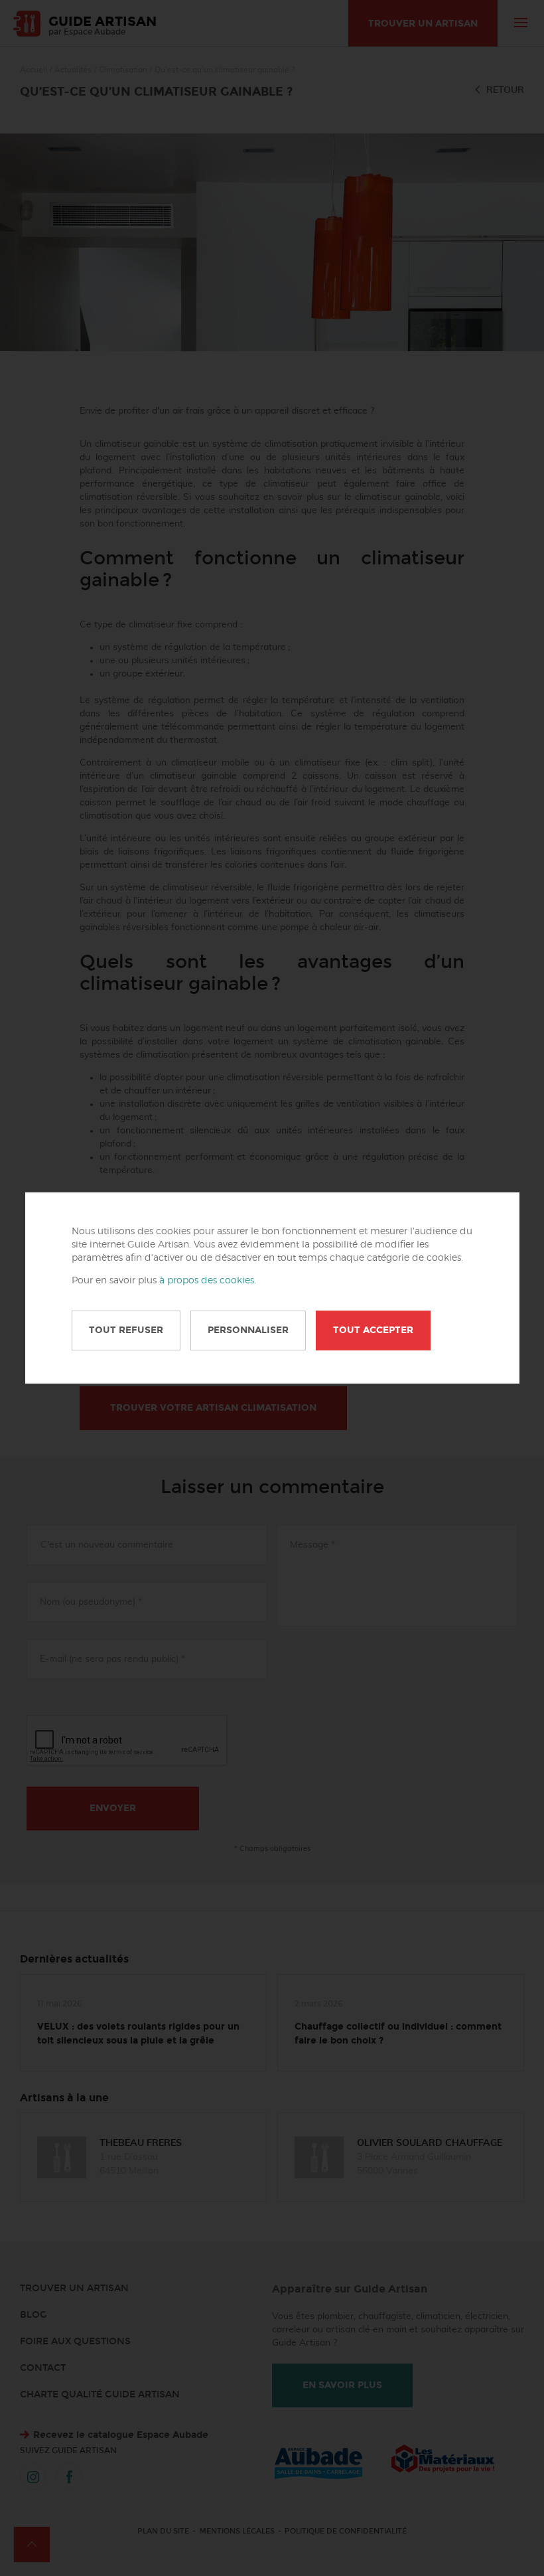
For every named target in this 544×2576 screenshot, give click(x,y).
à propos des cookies (207, 1281)
